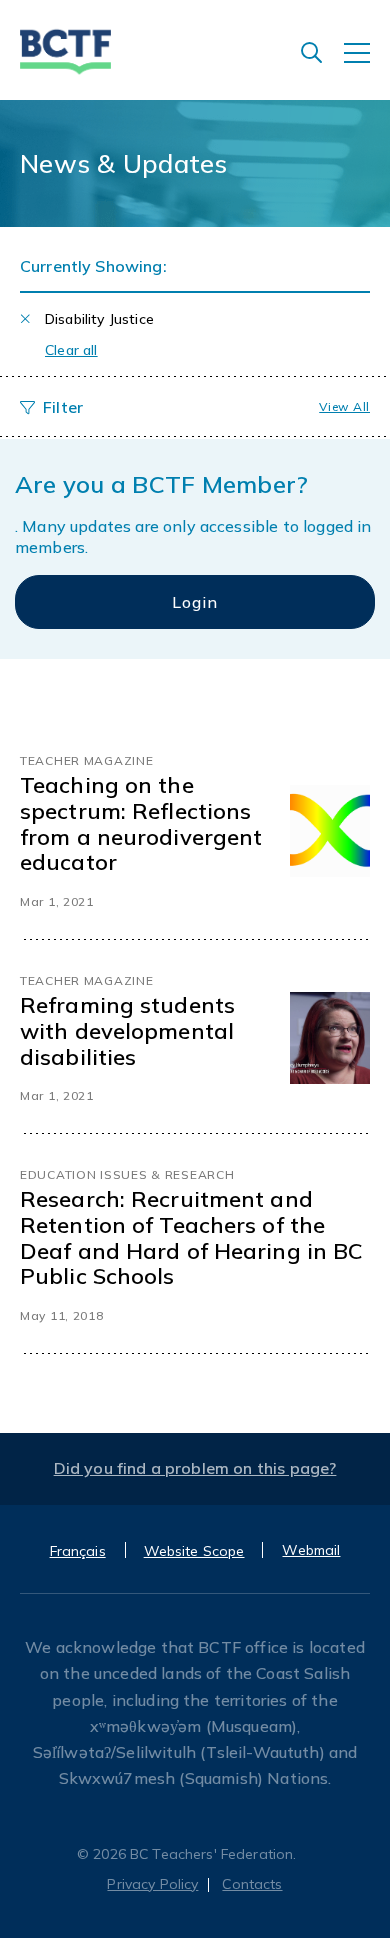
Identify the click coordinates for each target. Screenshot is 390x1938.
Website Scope (194, 1551)
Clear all (71, 350)
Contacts (252, 1884)
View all (344, 406)
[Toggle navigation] (367, 63)
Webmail (311, 1550)
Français (78, 1551)
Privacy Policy (152, 1884)
